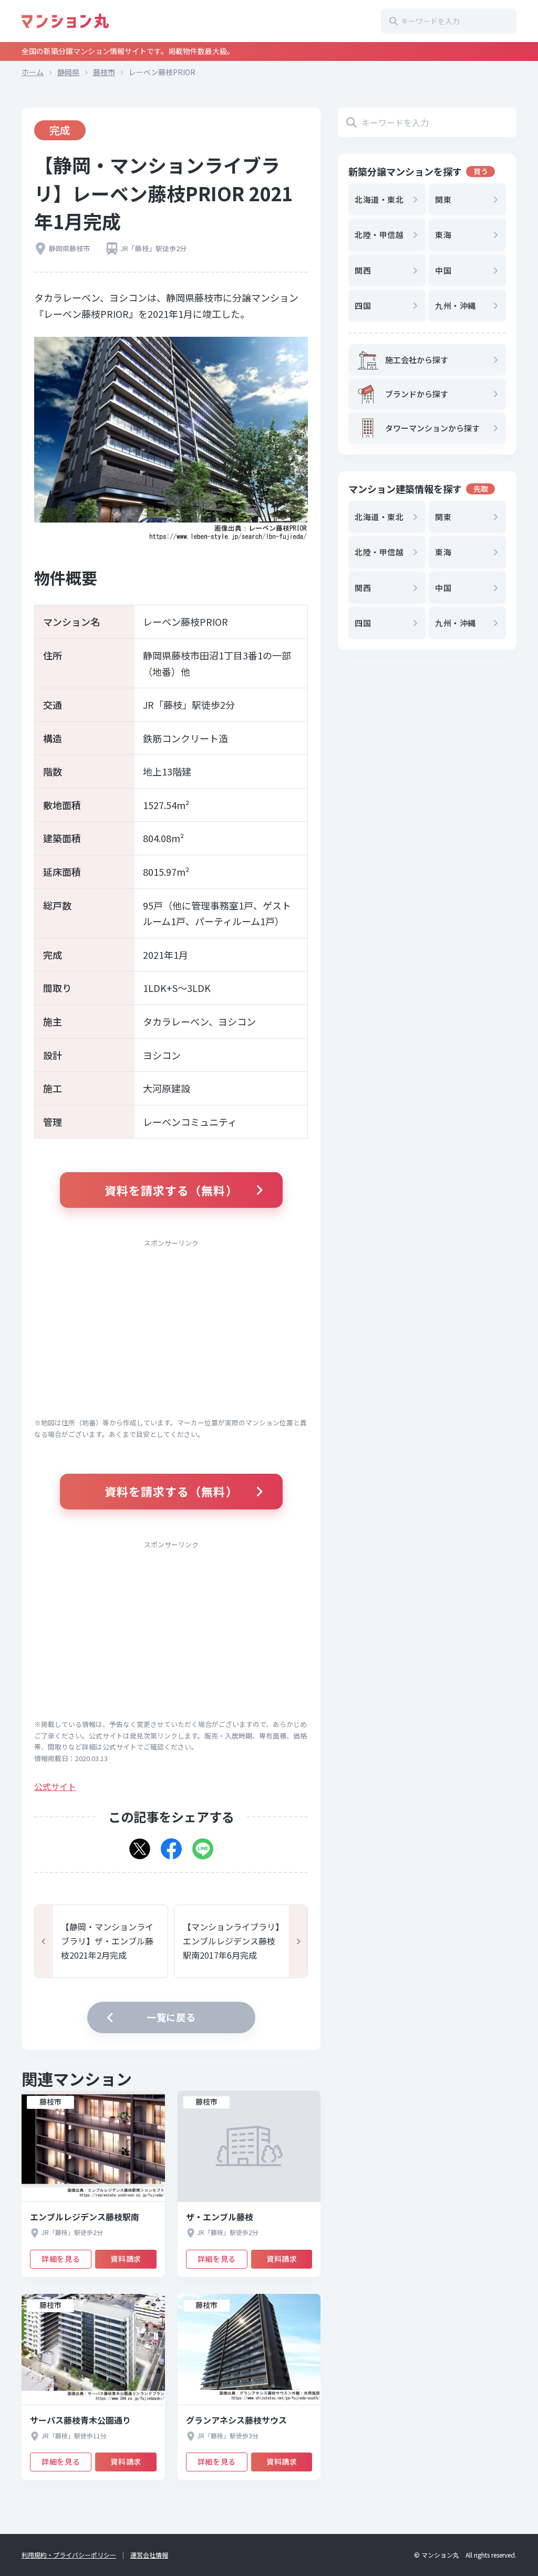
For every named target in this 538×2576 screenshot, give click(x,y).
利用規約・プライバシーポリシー (69, 2555)
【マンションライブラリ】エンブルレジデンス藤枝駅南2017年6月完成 (231, 1941)
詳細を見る (61, 2259)
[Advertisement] (171, 1328)
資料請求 (126, 2259)
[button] (140, 1845)
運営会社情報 (149, 2555)
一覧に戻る (171, 2017)
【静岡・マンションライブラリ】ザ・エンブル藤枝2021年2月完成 (107, 1941)
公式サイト (55, 1786)
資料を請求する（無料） (171, 1190)
